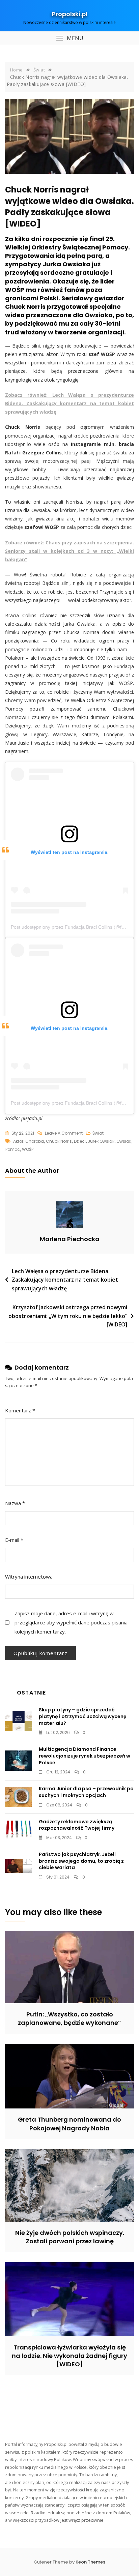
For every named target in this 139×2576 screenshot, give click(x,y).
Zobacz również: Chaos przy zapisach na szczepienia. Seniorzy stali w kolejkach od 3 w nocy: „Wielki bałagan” (69, 551)
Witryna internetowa (29, 1577)
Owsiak (124, 1141)
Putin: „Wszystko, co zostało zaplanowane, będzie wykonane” (69, 2018)
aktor (18, 1141)
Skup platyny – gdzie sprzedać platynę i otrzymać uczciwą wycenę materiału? (83, 1716)
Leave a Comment (64, 1134)
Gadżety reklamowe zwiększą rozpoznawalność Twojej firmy (77, 1825)
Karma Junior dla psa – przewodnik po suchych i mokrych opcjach (86, 1792)
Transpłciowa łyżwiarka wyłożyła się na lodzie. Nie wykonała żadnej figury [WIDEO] (69, 2356)
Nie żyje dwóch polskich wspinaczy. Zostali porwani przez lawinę (70, 2237)
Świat (98, 1133)
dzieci (80, 1141)
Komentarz (20, 1410)
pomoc (13, 1149)
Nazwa (15, 1503)
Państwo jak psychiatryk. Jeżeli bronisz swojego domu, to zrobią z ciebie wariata (81, 1861)
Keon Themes (90, 2562)
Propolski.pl (70, 14)
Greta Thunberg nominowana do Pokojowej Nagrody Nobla (69, 2124)
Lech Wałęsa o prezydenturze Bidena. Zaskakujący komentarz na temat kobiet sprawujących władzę (65, 1280)
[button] (69, 38)
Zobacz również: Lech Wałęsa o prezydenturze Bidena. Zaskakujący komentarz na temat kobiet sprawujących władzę (69, 403)
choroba (35, 1141)
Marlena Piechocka (70, 1239)
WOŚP (28, 1149)
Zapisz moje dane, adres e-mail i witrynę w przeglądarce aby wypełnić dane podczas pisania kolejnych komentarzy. (71, 1622)
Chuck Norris (59, 1141)
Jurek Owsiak (101, 1141)
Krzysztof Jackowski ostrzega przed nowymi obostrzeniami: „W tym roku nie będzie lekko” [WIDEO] (68, 1316)
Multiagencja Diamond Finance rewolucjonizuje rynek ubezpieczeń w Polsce (85, 1756)
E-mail (14, 1540)
